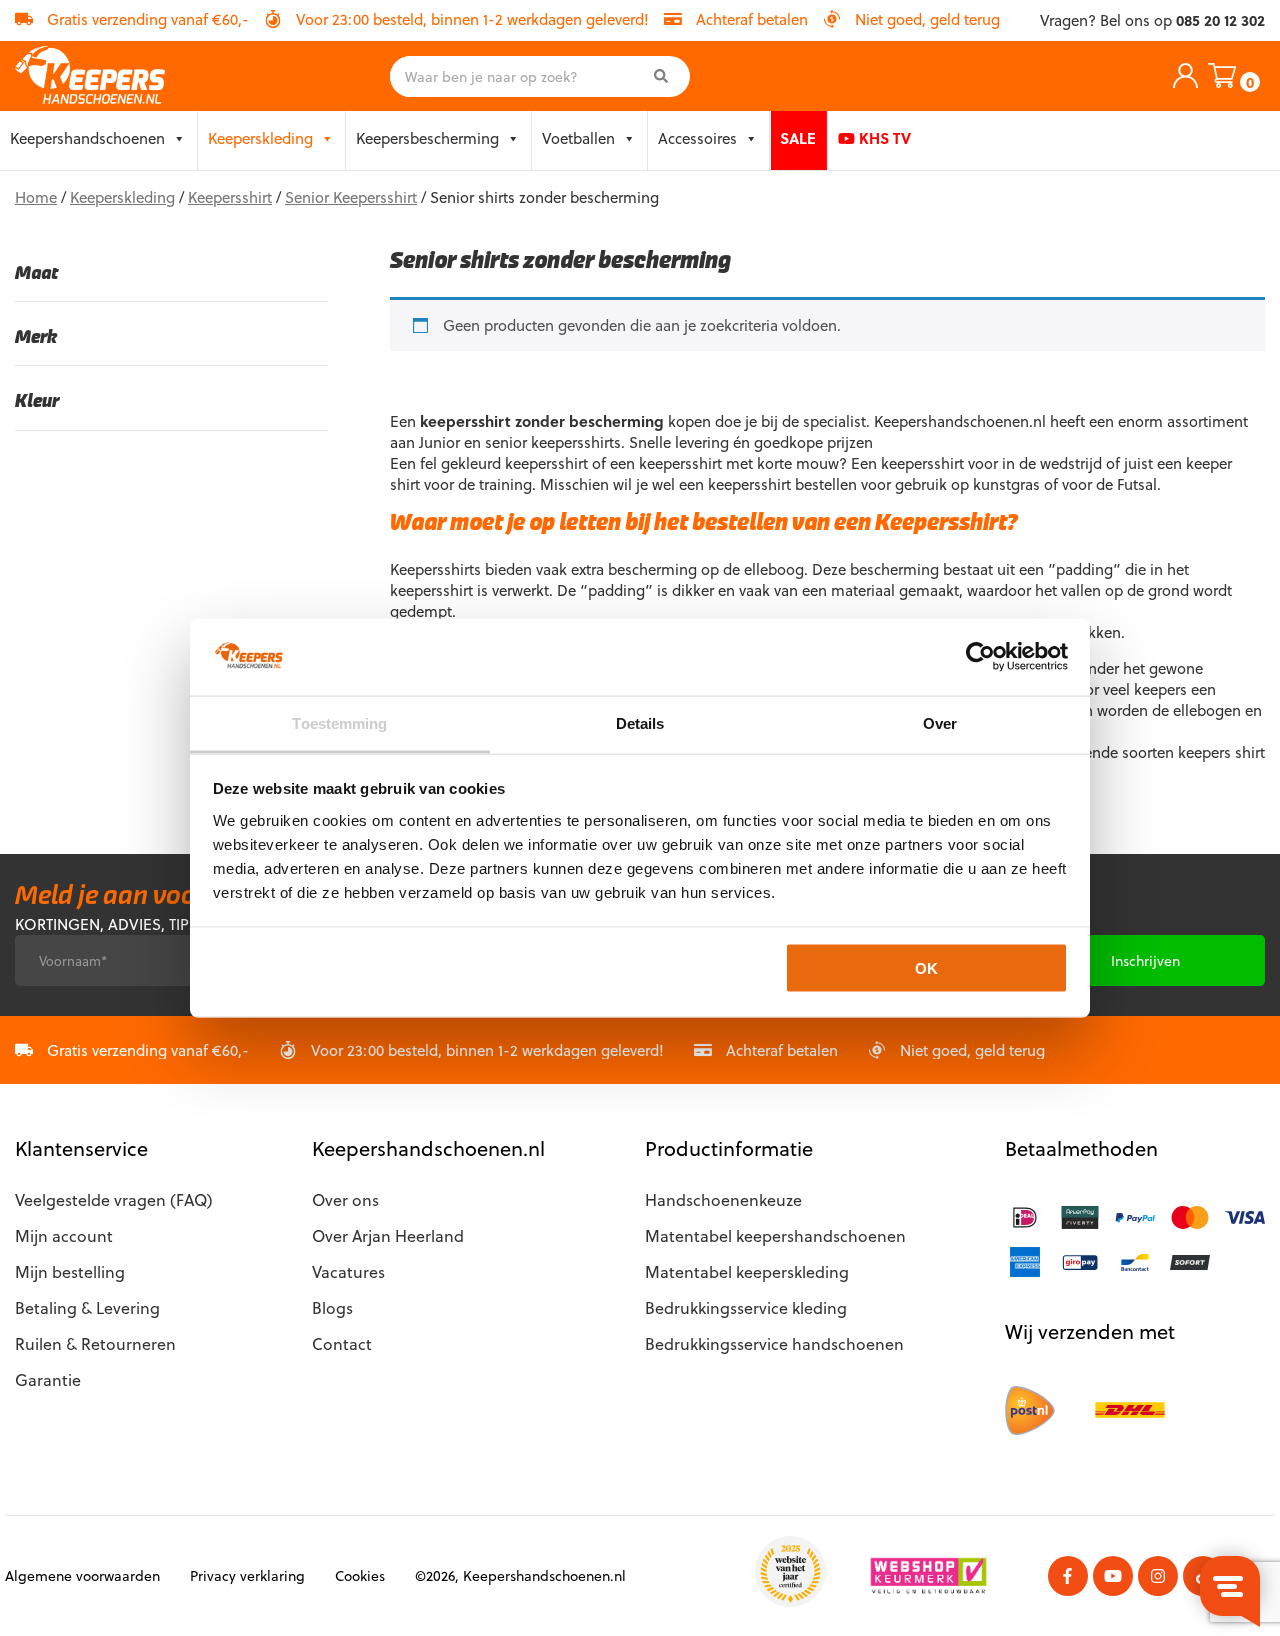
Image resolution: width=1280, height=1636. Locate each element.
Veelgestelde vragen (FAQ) (114, 1199)
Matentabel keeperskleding (747, 1271)
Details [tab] (640, 722)
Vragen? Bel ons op (1152, 20)
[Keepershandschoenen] (90, 76)
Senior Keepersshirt (351, 197)
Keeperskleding (260, 138)
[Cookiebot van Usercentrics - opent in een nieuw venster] (980, 657)
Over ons (345, 1199)
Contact (342, 1343)
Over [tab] (940, 722)
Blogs (332, 1307)
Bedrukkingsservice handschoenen (774, 1343)
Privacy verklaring (247, 1575)
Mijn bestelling (70, 1271)
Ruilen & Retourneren (95, 1343)
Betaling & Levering (87, 1307)
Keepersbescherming (427, 138)
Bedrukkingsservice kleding (746, 1307)
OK (926, 968)
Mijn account (64, 1235)
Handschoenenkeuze (723, 1199)
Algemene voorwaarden (82, 1575)
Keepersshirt (230, 197)
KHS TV (883, 138)
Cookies (360, 1575)
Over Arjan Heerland (388, 1235)
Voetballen (578, 138)
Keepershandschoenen (87, 138)
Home (36, 197)
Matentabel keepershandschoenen (775, 1235)
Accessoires (697, 138)
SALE (798, 138)
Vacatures (348, 1271)
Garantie (48, 1379)
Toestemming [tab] (339, 722)
